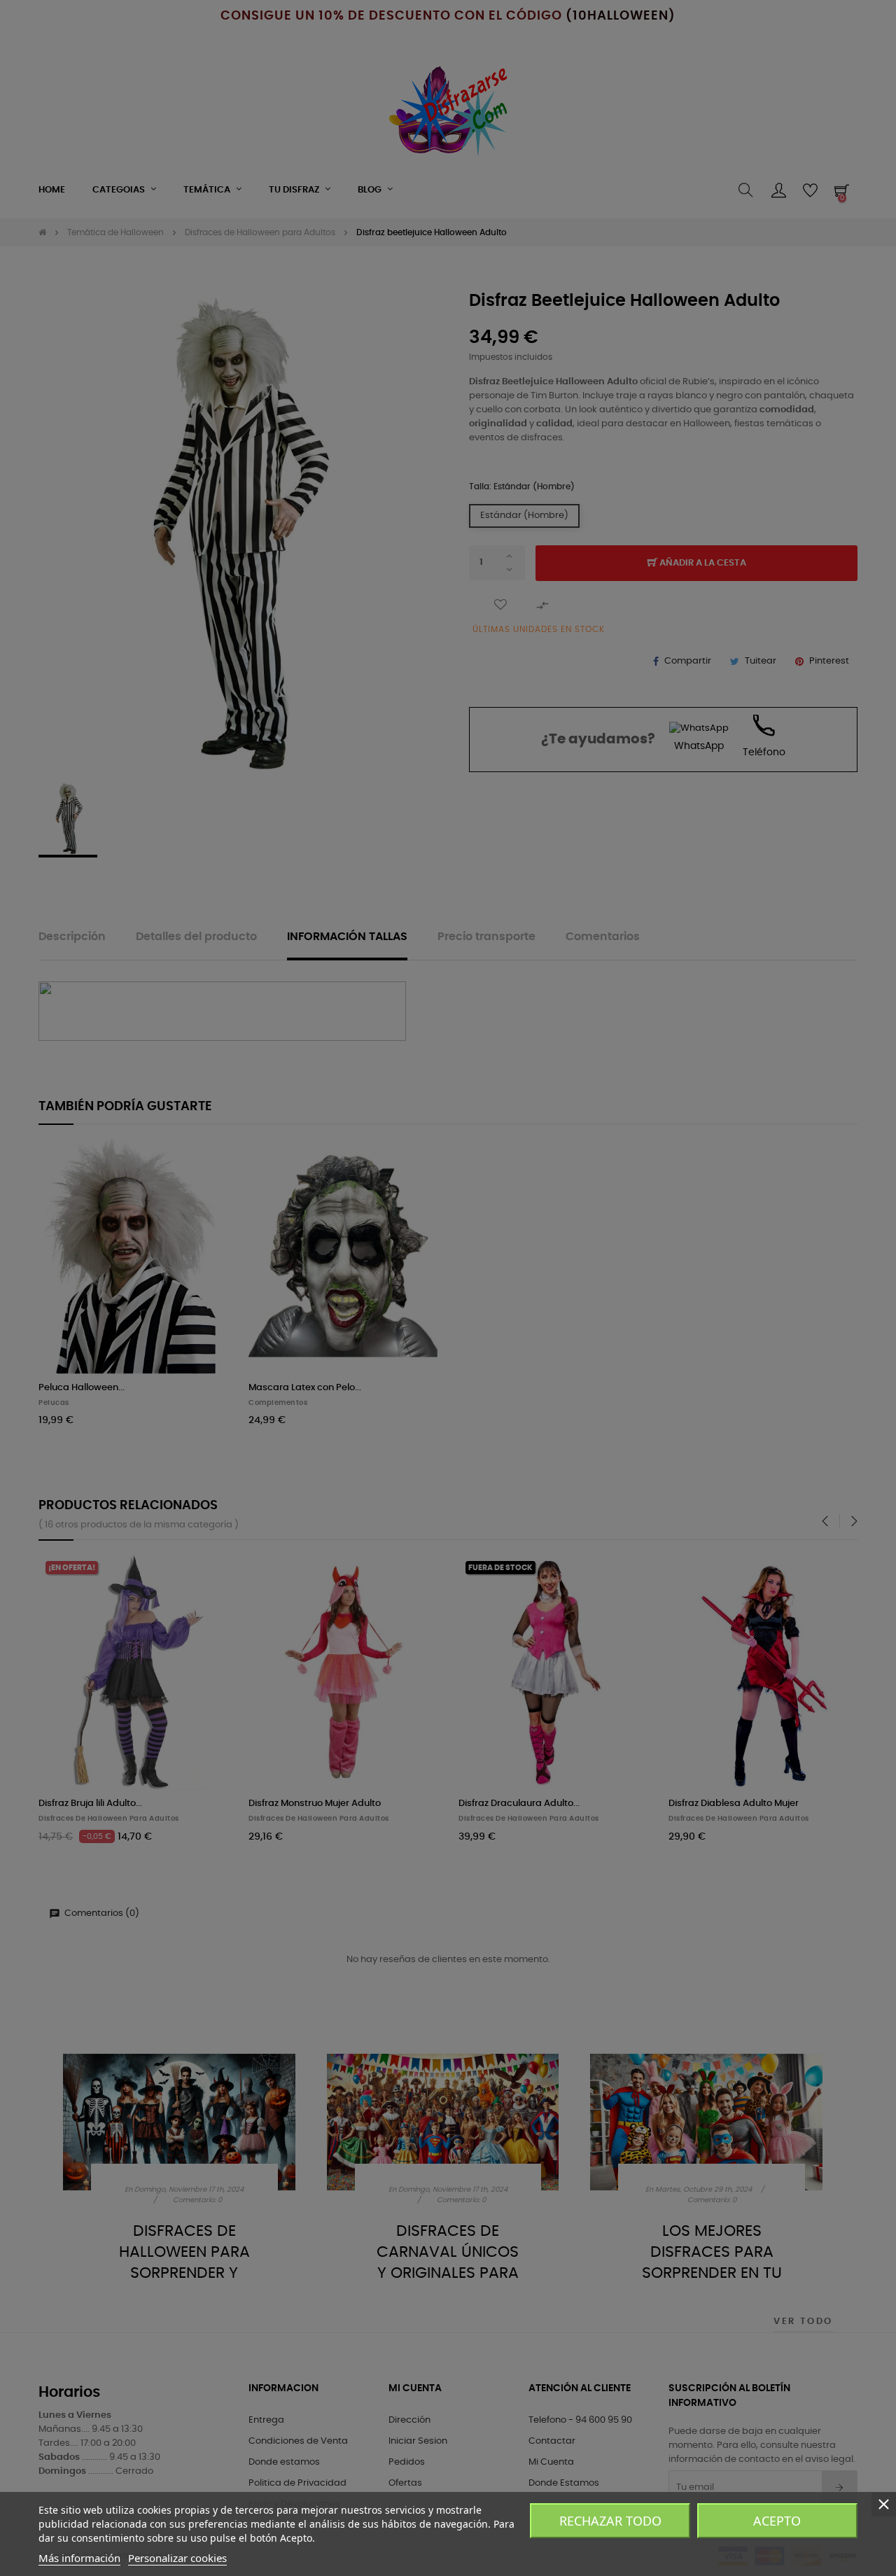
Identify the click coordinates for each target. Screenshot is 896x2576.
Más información (79, 2558)
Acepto (777, 2521)
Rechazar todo (610, 2521)
